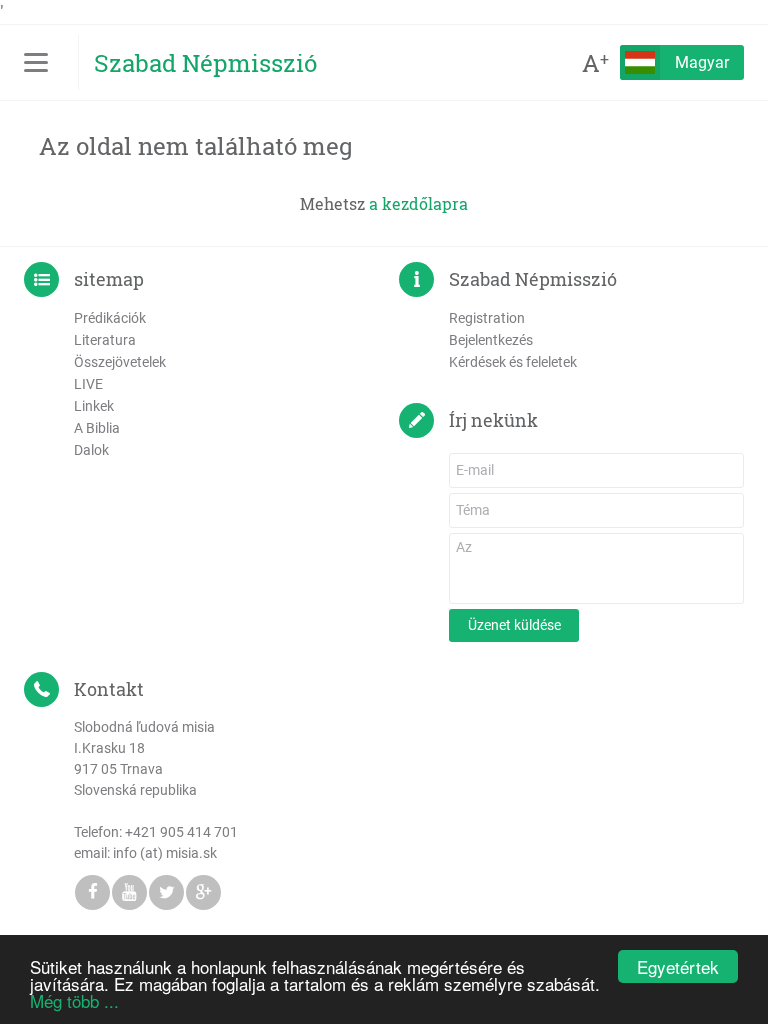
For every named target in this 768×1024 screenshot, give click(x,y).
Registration (487, 318)
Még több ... (74, 1000)
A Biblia (97, 428)
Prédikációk (110, 318)
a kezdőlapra (418, 203)
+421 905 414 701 (181, 832)
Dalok (91, 450)
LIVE (88, 384)
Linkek (94, 406)
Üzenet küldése (514, 625)
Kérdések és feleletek (513, 362)
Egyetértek (678, 966)
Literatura (105, 340)
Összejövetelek (120, 362)
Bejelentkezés (491, 340)
